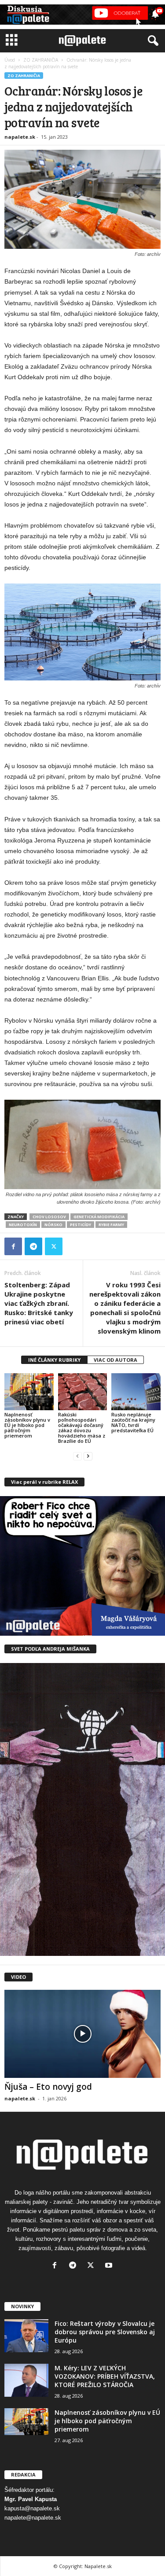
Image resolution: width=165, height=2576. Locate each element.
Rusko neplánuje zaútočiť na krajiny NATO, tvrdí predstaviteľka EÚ (133, 1422)
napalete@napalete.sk (33, 2518)
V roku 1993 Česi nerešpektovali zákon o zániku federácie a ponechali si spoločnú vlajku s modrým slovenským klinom (125, 1308)
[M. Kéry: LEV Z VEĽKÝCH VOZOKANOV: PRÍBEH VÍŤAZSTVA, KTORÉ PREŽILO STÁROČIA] (26, 2380)
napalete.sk (20, 137)
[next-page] (88, 1456)
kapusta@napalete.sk (32, 2508)
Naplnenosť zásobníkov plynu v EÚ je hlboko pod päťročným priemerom (27, 1425)
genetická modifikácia (99, 1217)
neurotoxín (23, 1225)
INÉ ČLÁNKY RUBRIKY (54, 1360)
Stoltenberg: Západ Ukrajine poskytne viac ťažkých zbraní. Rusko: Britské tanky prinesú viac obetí (39, 1303)
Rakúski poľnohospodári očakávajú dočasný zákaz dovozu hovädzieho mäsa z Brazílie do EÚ (82, 1428)
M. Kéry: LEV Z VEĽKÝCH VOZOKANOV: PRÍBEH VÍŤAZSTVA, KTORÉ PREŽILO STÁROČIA (105, 2376)
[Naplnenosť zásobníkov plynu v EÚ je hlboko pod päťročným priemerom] (29, 1391)
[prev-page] (77, 1456)
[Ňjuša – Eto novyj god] (82, 2034)
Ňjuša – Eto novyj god (48, 2087)
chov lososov (49, 1217)
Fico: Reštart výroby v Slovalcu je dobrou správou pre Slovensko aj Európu (105, 2332)
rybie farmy (111, 1225)
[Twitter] (54, 1246)
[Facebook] (13, 1246)
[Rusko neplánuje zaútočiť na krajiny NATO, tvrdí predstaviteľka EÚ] (136, 1391)
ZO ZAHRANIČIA (41, 60)
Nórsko (53, 1225)
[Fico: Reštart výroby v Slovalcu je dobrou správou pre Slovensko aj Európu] (26, 2336)
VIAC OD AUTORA (115, 1360)
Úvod (10, 60)
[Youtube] (110, 2266)
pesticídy (81, 1225)
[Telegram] (33, 1246)
